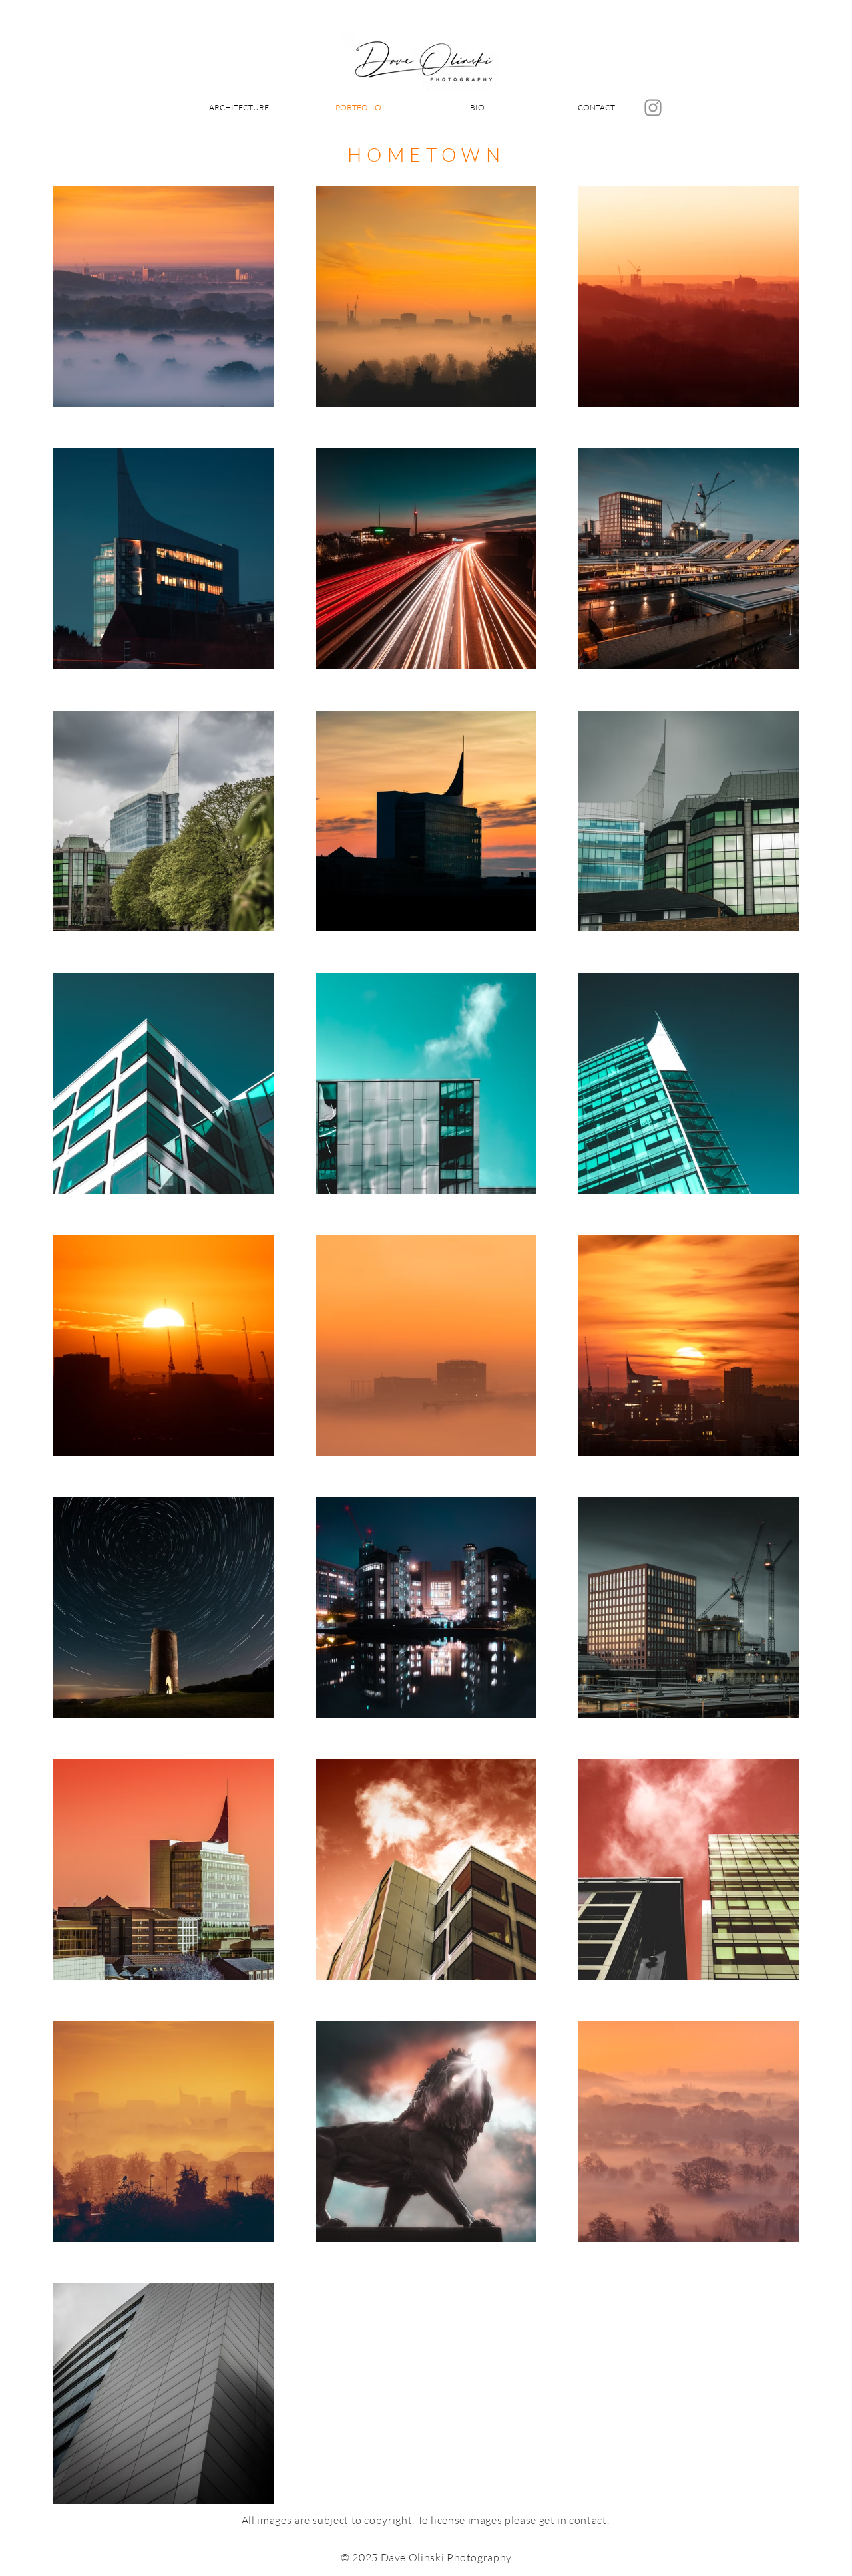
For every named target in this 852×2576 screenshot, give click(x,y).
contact (588, 2520)
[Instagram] (653, 108)
